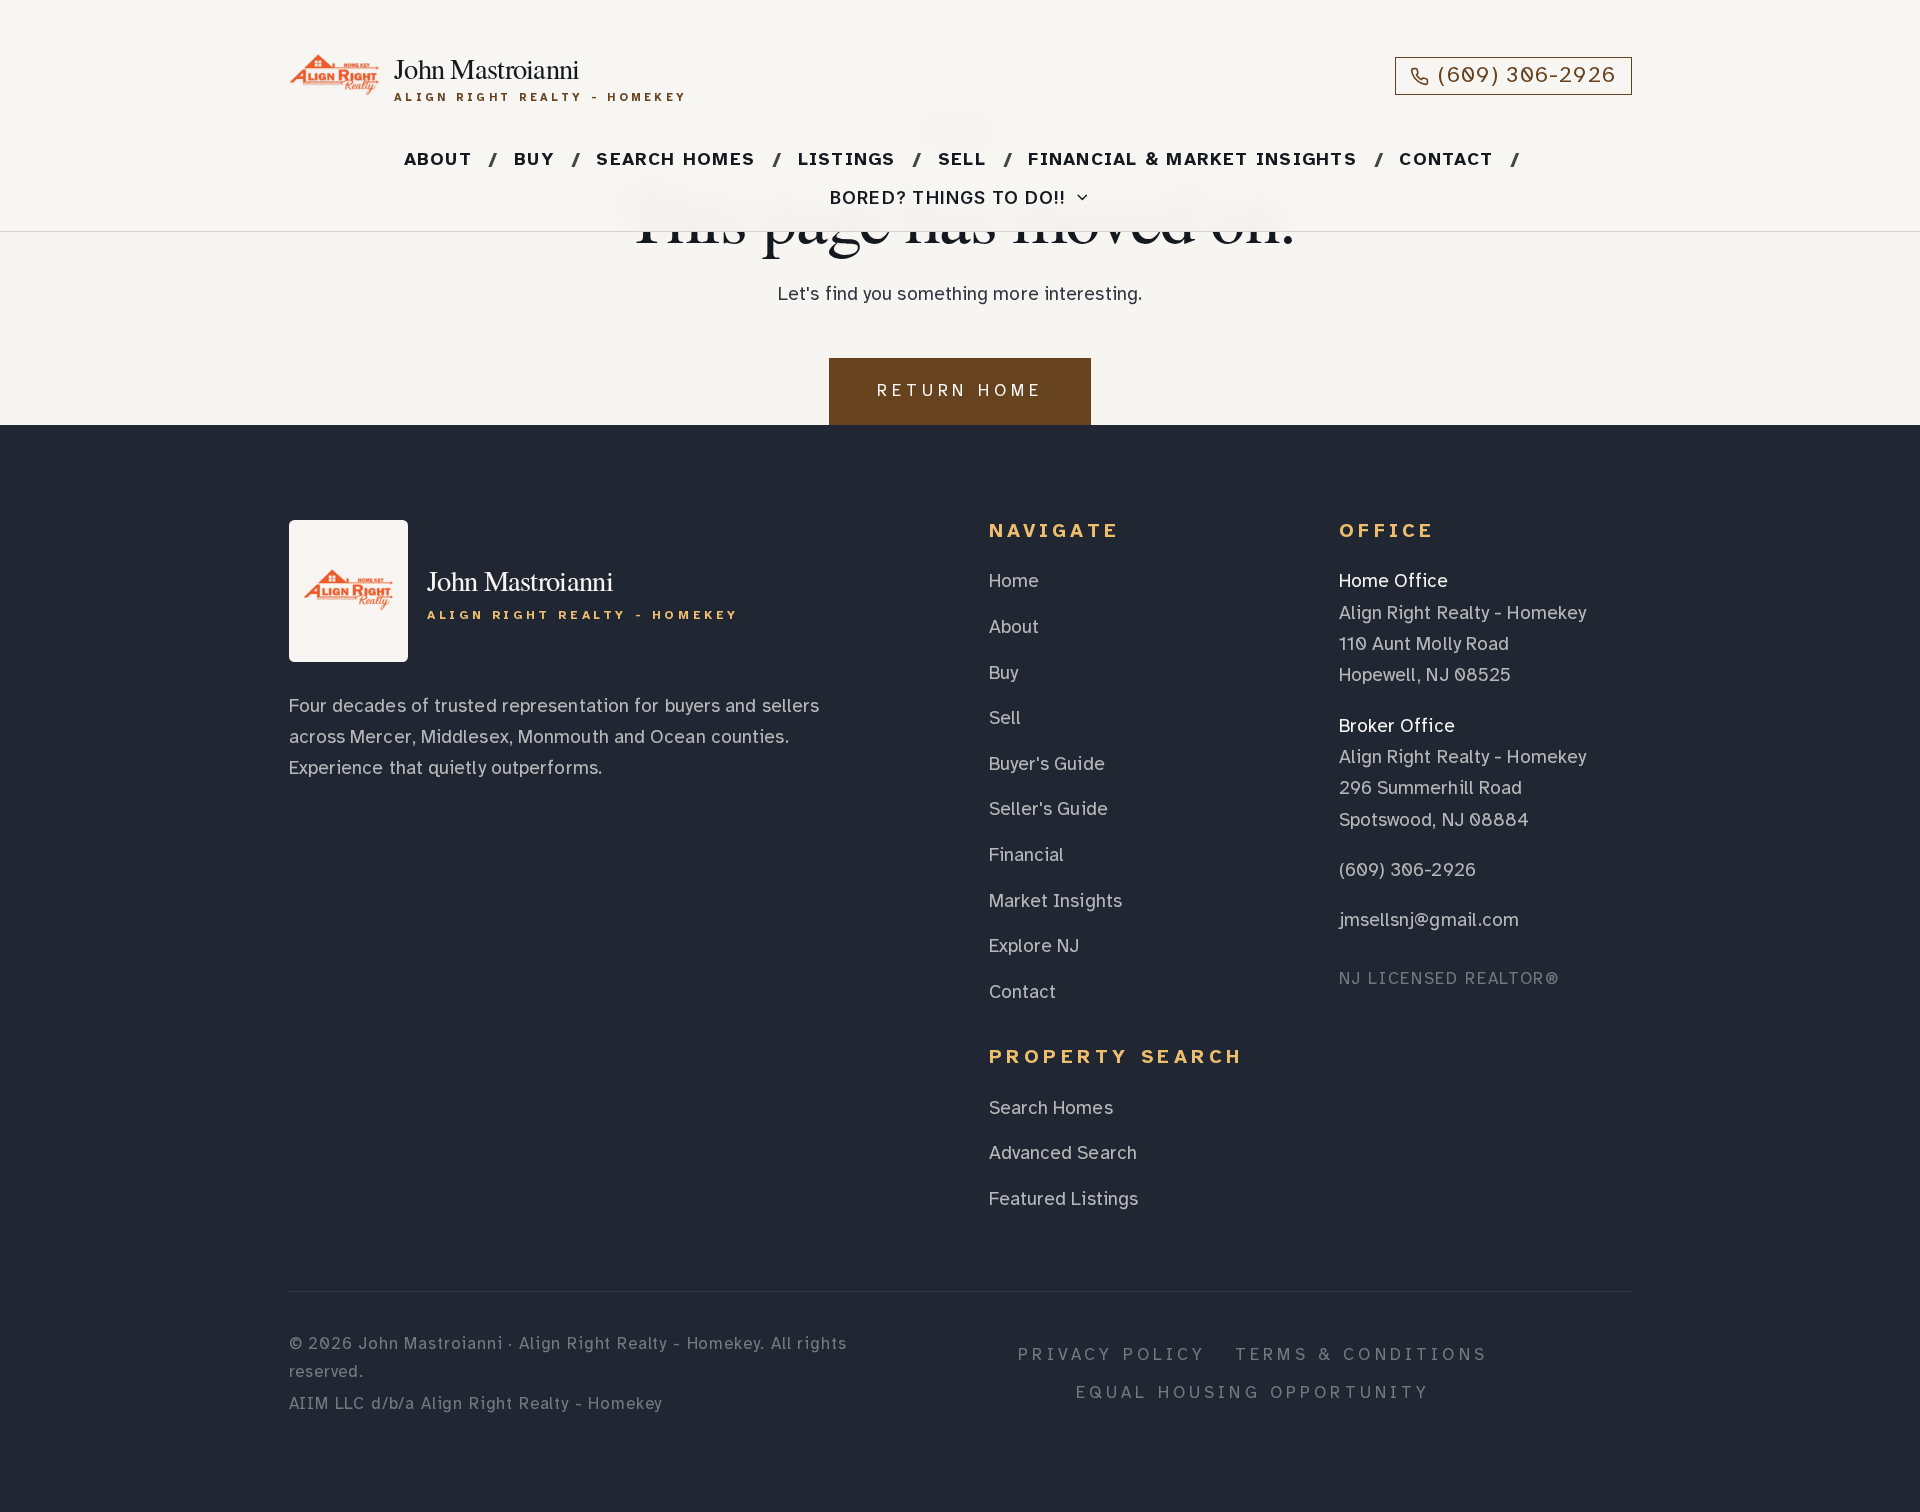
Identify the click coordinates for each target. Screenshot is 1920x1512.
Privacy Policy (1112, 1354)
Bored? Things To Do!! (948, 197)
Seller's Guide (1048, 809)
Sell (962, 159)
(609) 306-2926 (1527, 75)
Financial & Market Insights (1192, 159)
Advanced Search (1063, 1153)
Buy (534, 159)
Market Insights (1055, 901)
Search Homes (675, 159)
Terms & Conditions (1361, 1354)
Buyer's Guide (1047, 764)
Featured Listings (1064, 1199)
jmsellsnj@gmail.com (1429, 920)
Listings (847, 159)
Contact (1446, 159)
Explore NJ (1034, 946)
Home (1014, 581)
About (438, 159)
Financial (1027, 855)
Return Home (960, 390)
